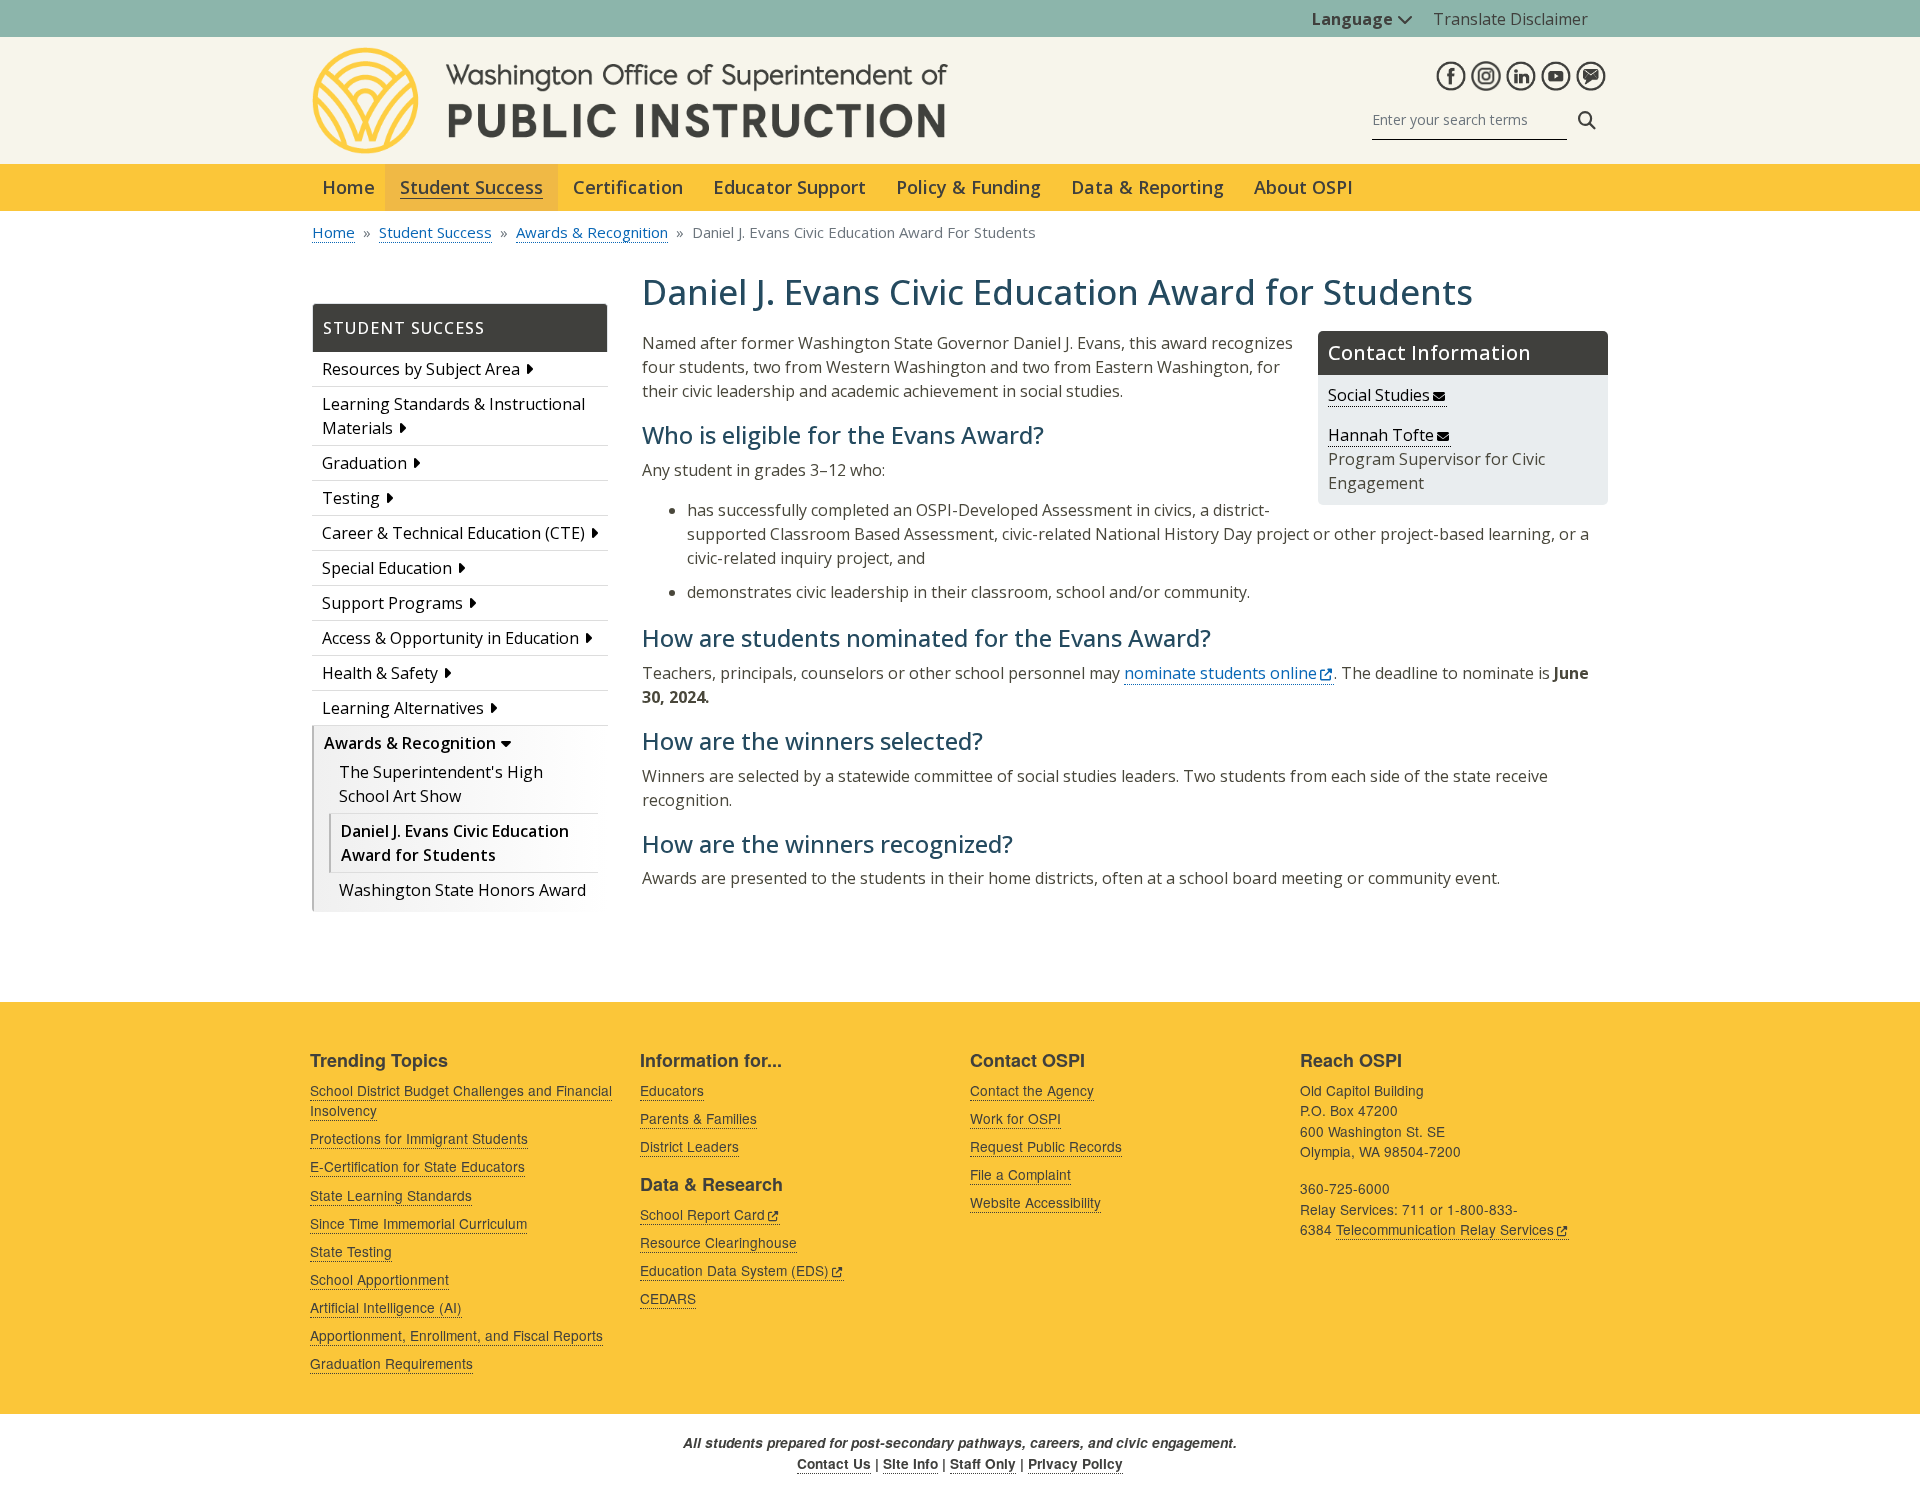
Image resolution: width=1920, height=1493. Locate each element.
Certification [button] (628, 187)
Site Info (910, 1463)
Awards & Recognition (592, 232)
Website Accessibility (1035, 1202)
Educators (672, 1090)
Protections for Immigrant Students (419, 1138)
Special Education (387, 568)
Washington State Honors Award (462, 890)
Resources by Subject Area (421, 369)
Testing (351, 498)
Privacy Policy (1075, 1463)
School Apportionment (379, 1279)
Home (348, 187)
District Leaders (689, 1146)
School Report (702, 1214)
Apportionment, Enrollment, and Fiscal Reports (456, 1335)
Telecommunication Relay (1445, 1229)
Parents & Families (698, 1118)
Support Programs (392, 603)
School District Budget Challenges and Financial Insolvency (461, 1100)
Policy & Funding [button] (968, 187)
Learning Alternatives (403, 708)
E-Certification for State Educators (417, 1166)
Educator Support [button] (789, 187)
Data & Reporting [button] (1147, 187)
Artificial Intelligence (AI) (386, 1307)
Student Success (435, 232)
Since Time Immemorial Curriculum (418, 1223)
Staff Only (983, 1463)
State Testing (351, 1251)
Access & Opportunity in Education (450, 638)
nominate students (1220, 673)
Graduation (364, 463)
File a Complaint (1020, 1174)
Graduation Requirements (391, 1363)
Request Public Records (1046, 1146)
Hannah (1381, 435)
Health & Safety (380, 673)
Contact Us (834, 1463)
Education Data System (734, 1270)
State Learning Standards (391, 1195)
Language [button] (1354, 19)
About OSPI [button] (1303, 187)
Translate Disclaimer (1510, 19)
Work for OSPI (1015, 1118)
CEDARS (668, 1298)
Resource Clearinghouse (718, 1242)
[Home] (630, 59)
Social (1379, 395)
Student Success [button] (471, 187)
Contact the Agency (1032, 1090)
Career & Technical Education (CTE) (453, 533)
